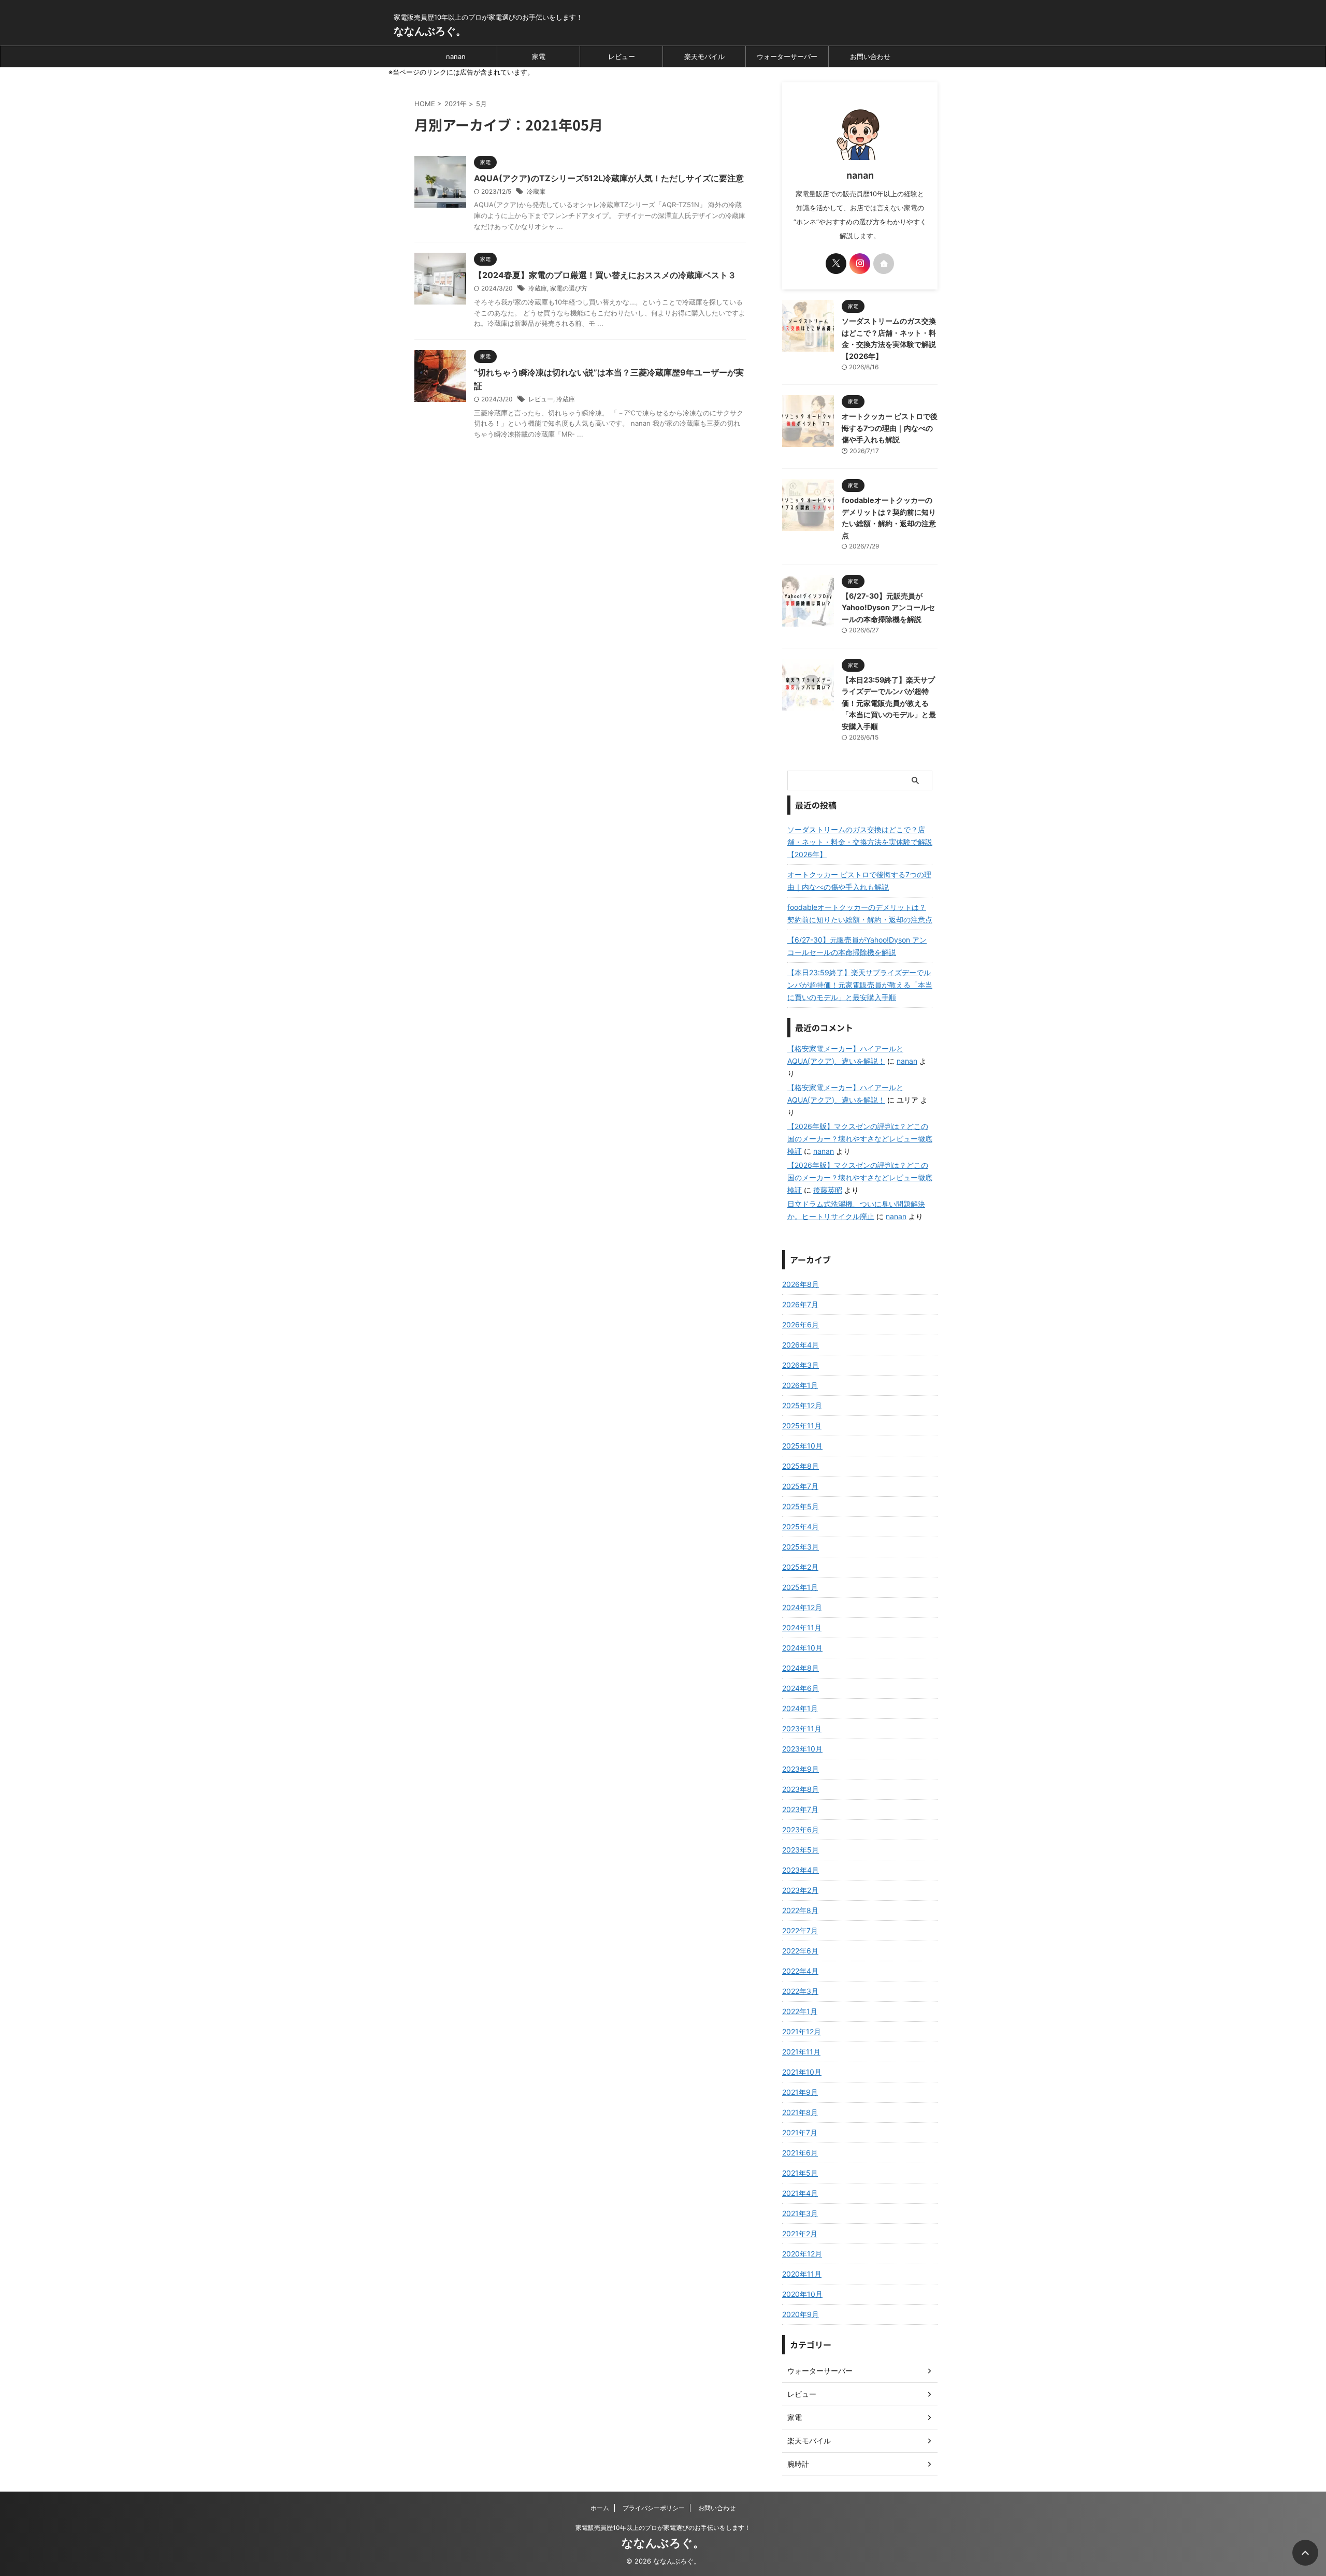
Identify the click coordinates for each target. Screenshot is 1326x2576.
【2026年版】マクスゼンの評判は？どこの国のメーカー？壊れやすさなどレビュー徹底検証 (860, 1139)
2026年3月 (801, 1365)
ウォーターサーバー (787, 56)
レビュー (622, 56)
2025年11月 (802, 1426)
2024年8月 (801, 1668)
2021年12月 (802, 2031)
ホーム (600, 2508)
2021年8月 (800, 2112)
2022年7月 (800, 1930)
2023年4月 (801, 1870)
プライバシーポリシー (654, 2508)
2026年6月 (801, 1325)
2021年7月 (800, 2132)
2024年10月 (802, 1648)
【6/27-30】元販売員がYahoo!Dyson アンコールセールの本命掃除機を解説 (888, 607)
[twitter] (836, 264)
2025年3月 (801, 1547)
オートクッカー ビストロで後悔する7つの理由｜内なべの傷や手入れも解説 (890, 428)
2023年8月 (801, 1789)
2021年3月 (800, 2213)
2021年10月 (802, 2072)
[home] (884, 264)
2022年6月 (800, 1951)
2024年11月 (802, 1627)
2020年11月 (802, 2274)
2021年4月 (800, 2193)
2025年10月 (802, 1446)
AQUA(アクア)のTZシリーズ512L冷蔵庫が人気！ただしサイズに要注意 (609, 178)
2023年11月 (802, 1728)
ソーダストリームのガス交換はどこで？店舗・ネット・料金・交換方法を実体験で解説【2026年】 (860, 842)
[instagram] (860, 264)
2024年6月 (801, 1688)
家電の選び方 (569, 288)
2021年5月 (800, 2173)
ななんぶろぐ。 (430, 31)
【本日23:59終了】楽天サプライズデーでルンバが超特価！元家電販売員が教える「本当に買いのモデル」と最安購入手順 (889, 703)
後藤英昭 (828, 1190)
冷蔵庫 (536, 191)
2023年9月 (801, 1769)
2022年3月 (800, 1991)
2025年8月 (801, 1466)
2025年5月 (801, 1506)
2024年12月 (802, 1607)
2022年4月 (800, 1971)
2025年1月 (800, 1587)
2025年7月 (800, 1486)
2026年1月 (800, 1385)
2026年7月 (800, 1304)
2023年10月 (802, 1749)
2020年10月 (802, 2294)
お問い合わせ (870, 56)
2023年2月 (800, 1890)
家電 (539, 56)
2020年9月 (801, 2314)
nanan (456, 56)
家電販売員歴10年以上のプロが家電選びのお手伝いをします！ (663, 2528)
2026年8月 (801, 1284)
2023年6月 (801, 1829)
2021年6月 (800, 2153)
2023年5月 (801, 1850)
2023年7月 (800, 1809)
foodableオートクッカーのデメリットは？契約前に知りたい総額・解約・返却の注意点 (860, 913)
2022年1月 (800, 2011)
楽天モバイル (704, 56)
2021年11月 (801, 2052)
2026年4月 (801, 1345)
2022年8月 (800, 1910)
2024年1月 (800, 1708)
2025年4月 (801, 1526)
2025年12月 (802, 1405)
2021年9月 (800, 2092)
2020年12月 (802, 2254)
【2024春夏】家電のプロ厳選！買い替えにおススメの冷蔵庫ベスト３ (605, 275)
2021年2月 (800, 2233)
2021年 (456, 104)
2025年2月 (800, 1567)
